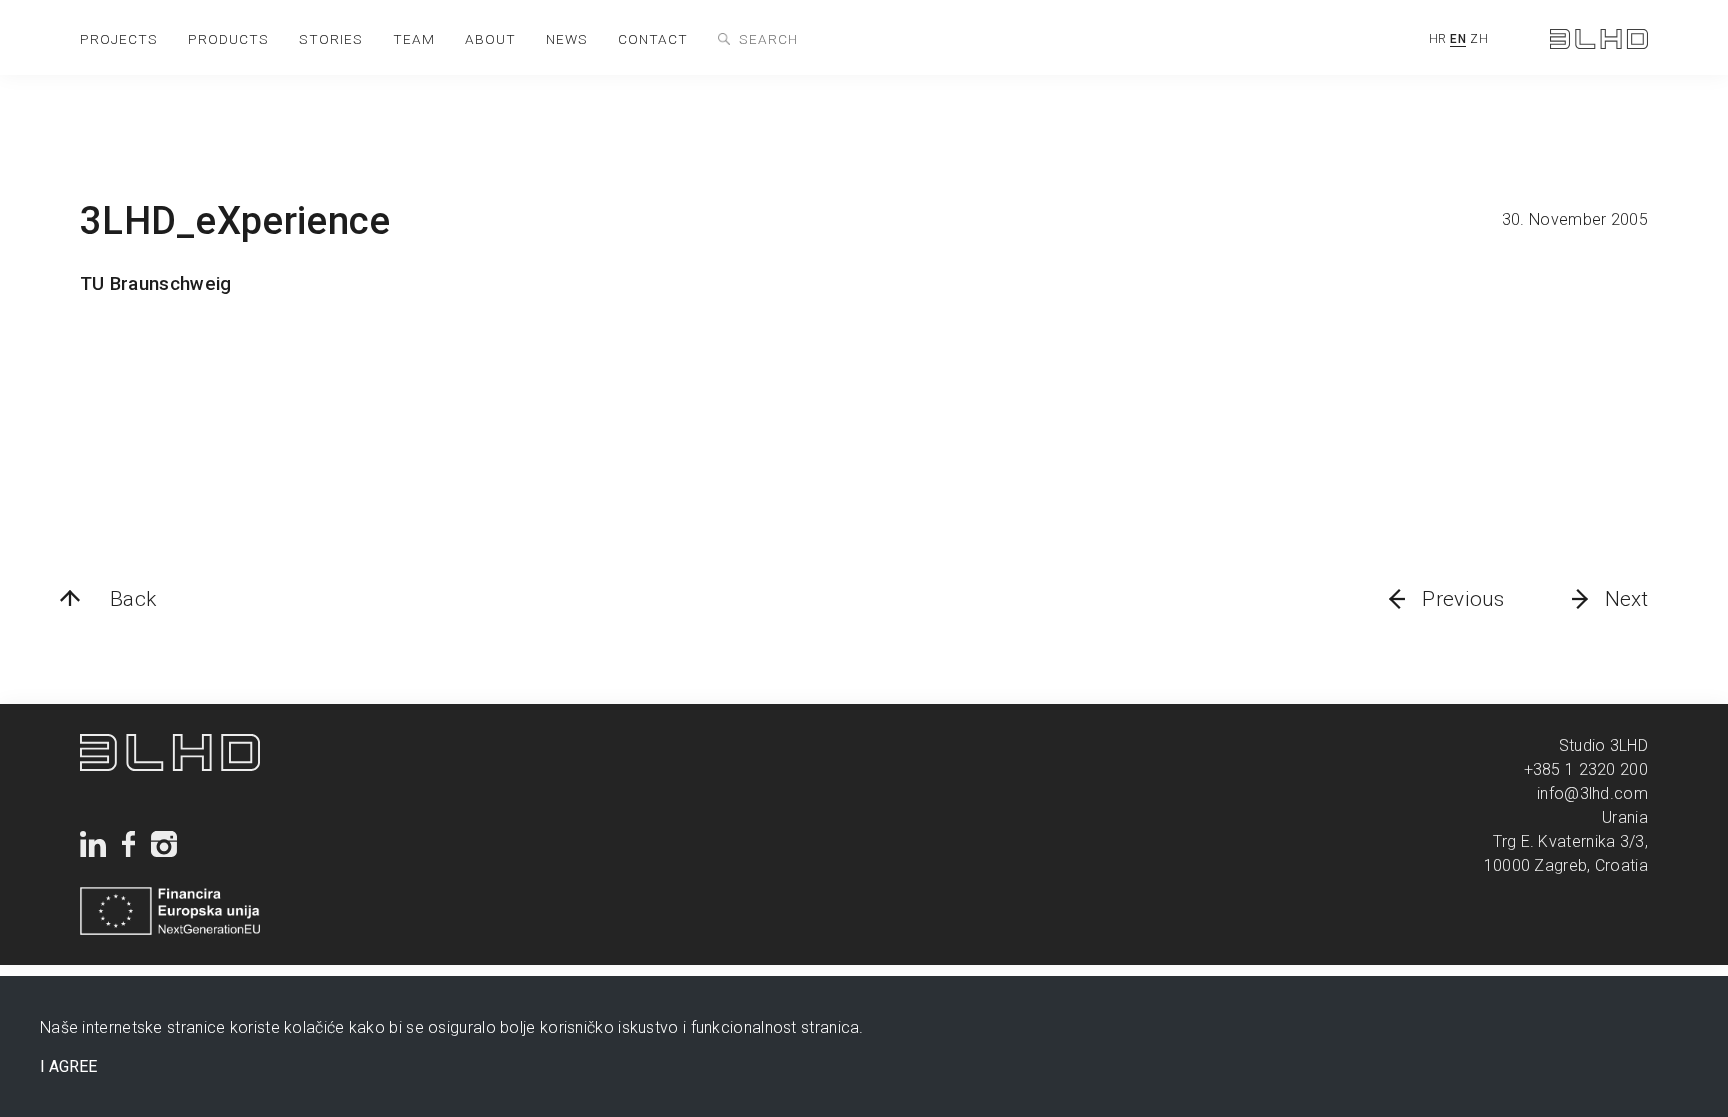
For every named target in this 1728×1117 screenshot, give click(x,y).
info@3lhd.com (1592, 793)
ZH (1479, 39)
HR (1438, 39)
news (567, 39)
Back (133, 599)
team (414, 39)
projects (119, 39)
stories (331, 39)
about (490, 39)
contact (653, 39)
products (228, 39)
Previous (1463, 599)
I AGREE (68, 1067)
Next (1626, 599)
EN (1458, 39)
